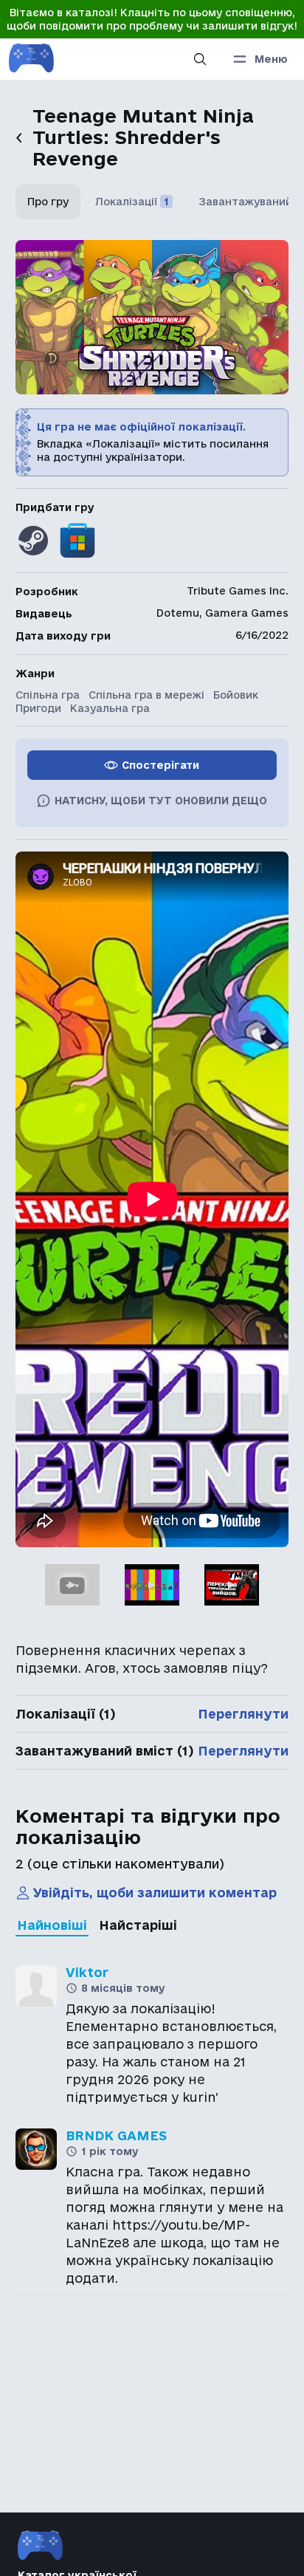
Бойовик (236, 695)
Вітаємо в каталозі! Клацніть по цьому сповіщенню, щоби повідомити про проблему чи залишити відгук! (152, 19)
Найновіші (52, 1925)
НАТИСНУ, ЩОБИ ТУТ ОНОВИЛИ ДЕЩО (161, 801)
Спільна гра (48, 695)
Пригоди (38, 708)
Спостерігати (160, 765)
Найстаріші (138, 1925)
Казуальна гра (110, 708)
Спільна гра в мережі (146, 695)
